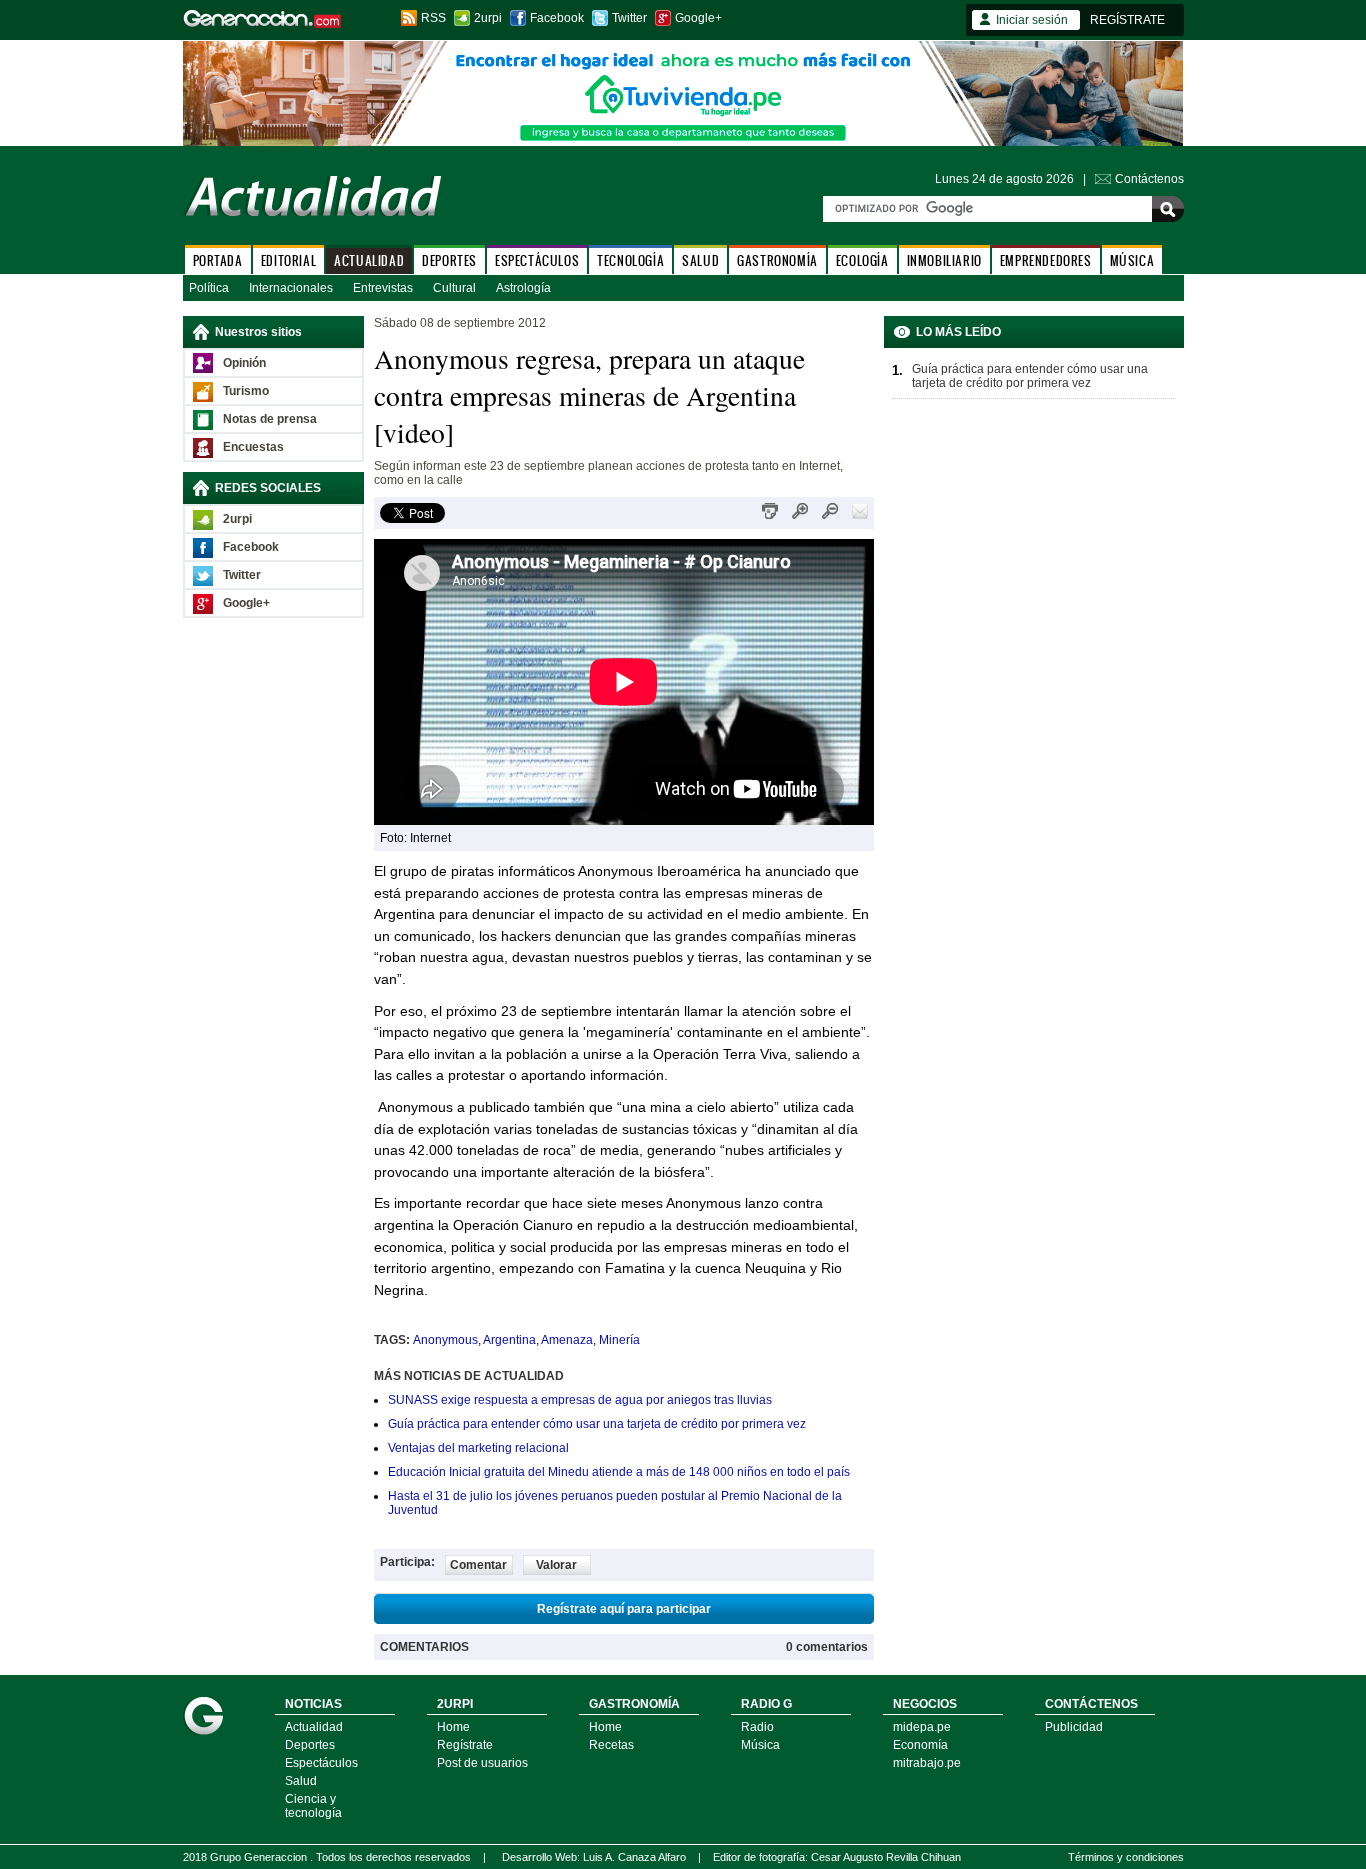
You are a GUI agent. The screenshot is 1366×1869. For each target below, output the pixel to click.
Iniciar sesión (1032, 20)
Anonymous (445, 1340)
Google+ (698, 18)
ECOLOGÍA (862, 260)
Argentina (509, 1340)
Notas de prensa (270, 419)
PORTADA (218, 260)
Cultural (454, 288)
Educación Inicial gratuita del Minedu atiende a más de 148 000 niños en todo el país (619, 1472)
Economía (920, 1745)
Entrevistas (383, 288)
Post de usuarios (482, 1763)
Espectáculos (321, 1763)
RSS (433, 18)
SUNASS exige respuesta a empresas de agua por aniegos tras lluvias (580, 1400)
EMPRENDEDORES (1046, 260)
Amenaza (567, 1340)
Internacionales (291, 288)
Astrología (523, 288)
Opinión (244, 363)
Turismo (246, 391)
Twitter (629, 18)
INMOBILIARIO (944, 260)
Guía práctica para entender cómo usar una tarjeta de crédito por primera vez (597, 1424)
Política (209, 288)
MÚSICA (1132, 260)
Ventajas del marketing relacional (478, 1448)
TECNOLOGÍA (630, 260)
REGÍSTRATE (1127, 20)
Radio (757, 1727)
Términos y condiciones (1126, 1857)
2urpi (488, 18)
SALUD (700, 260)
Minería (619, 1340)
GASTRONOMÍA (777, 260)
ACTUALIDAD (369, 260)
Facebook (557, 18)
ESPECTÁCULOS (537, 260)
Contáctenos (1149, 179)
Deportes (310, 1745)
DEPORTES (449, 260)
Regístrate (465, 1745)
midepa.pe (922, 1727)
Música (760, 1745)
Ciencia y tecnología (313, 1806)
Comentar (478, 1565)
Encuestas (253, 447)
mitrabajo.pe (927, 1763)
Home (453, 1727)
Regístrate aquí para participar (624, 1609)
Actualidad (314, 1727)
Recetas (611, 1745)
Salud (301, 1781)
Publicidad (1074, 1727)
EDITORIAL (288, 260)
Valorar (556, 1565)
